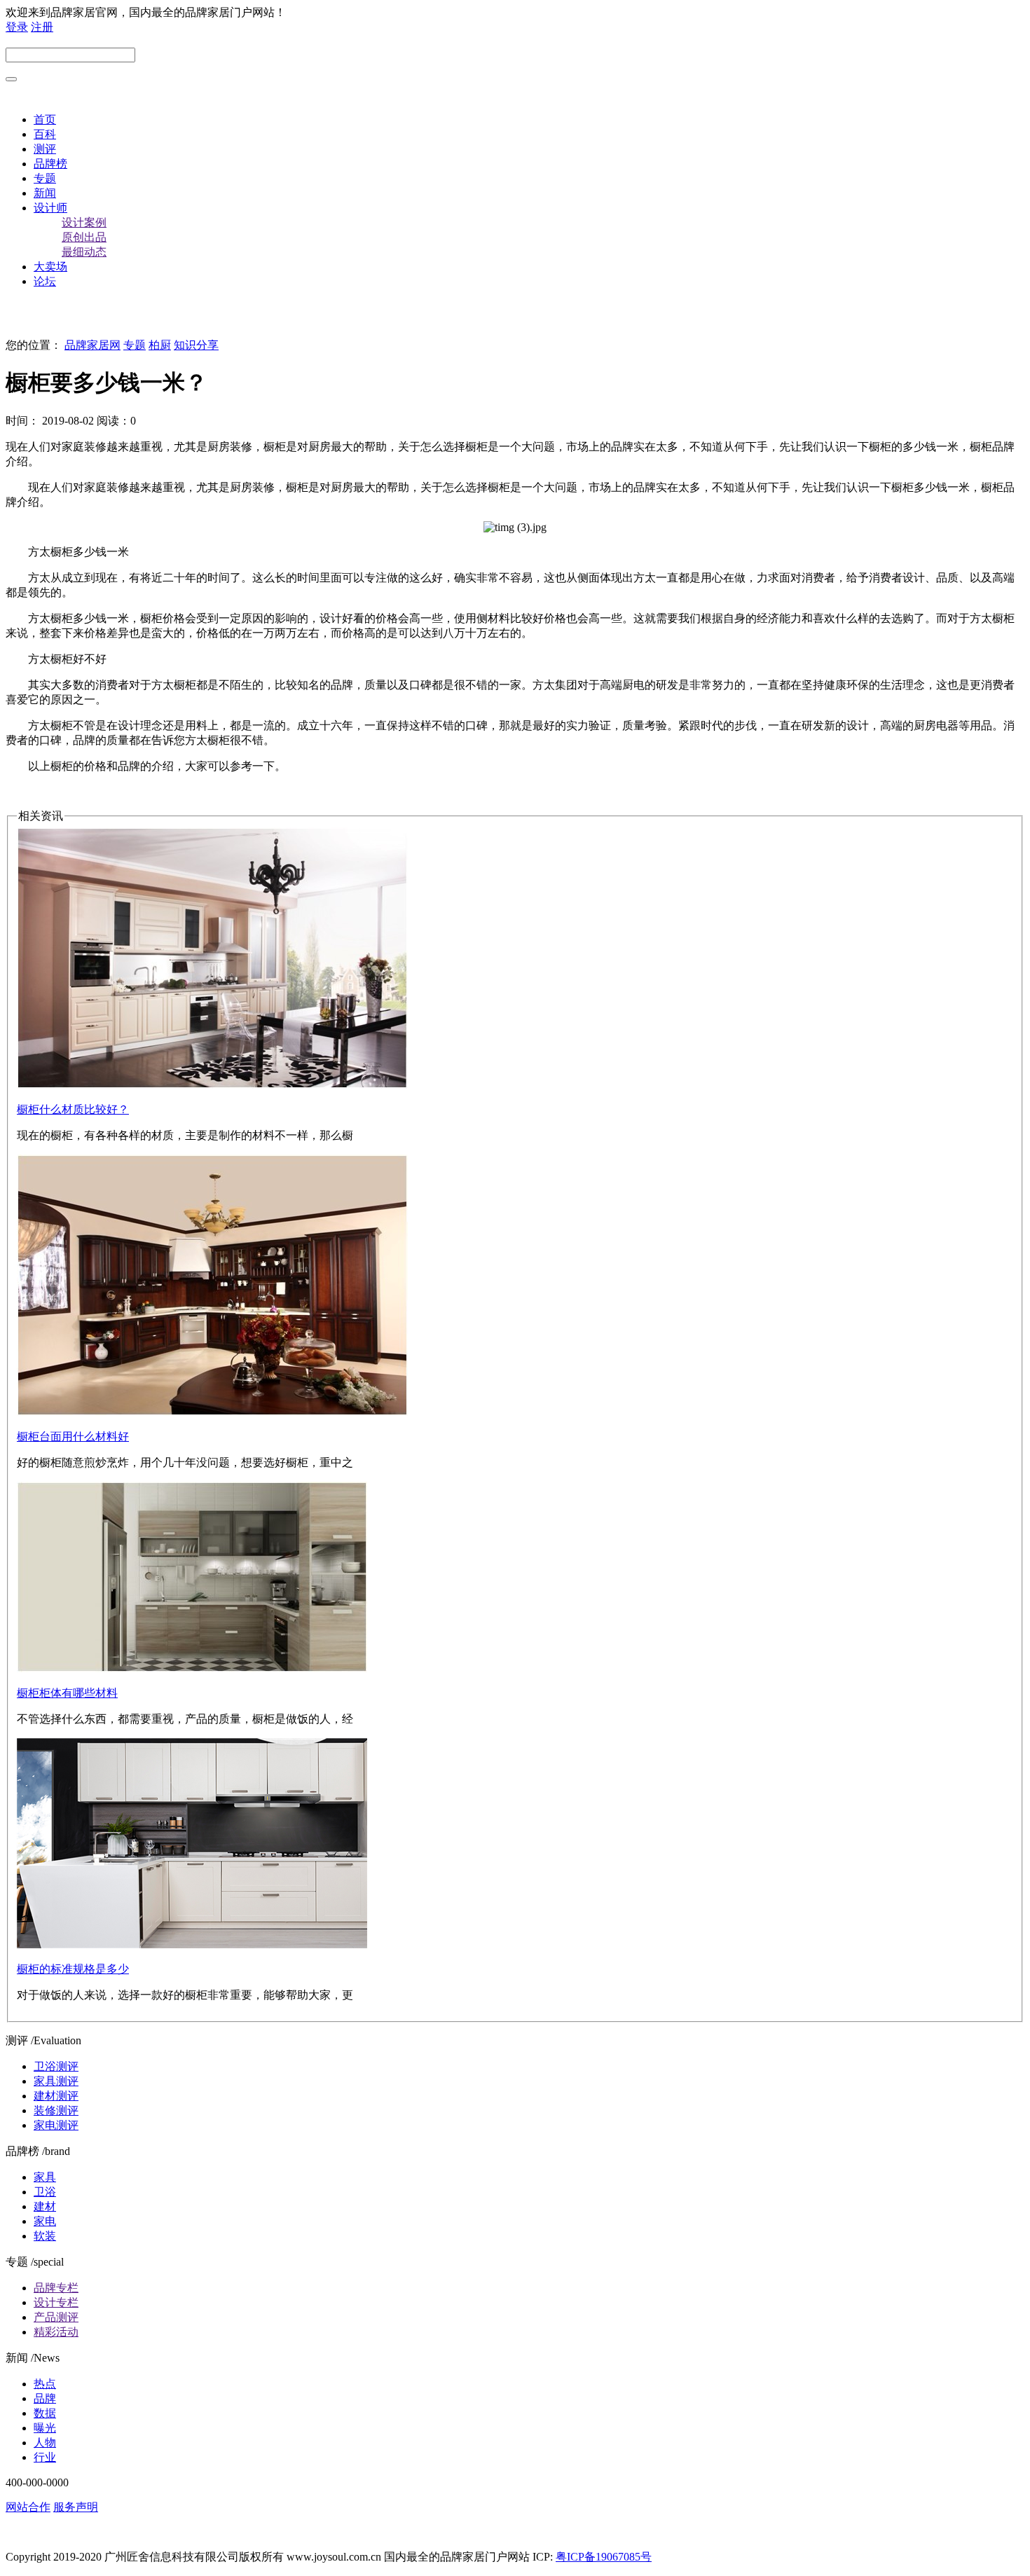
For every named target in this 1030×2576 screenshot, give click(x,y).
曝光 (45, 2428)
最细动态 (84, 252)
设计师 (50, 208)
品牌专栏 (56, 2288)
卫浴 (45, 2192)
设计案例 (84, 222)
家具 (45, 2177)
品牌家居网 (92, 345)
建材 (45, 2206)
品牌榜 (50, 164)
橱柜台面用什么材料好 (73, 1437)
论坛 (45, 281)
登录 (17, 27)
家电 (45, 2221)
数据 (45, 2413)
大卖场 (50, 267)
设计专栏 (56, 2302)
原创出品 (84, 237)
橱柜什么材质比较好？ (73, 1109)
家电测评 (56, 2125)
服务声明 (76, 2507)
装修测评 (56, 2110)
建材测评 (56, 2096)
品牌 (45, 2398)
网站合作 (28, 2507)
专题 (45, 178)
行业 (45, 2457)
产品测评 (56, 2317)
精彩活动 (56, 2332)
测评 (45, 149)
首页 (45, 119)
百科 (45, 134)
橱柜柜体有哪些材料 (67, 1693)
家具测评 (56, 2081)
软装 (45, 2236)
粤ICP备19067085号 (604, 2557)
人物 (45, 2443)
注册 (42, 27)
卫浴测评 (56, 2066)
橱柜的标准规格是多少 (73, 1969)
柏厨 (160, 345)
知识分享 (196, 345)
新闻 (45, 193)
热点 (45, 2384)
